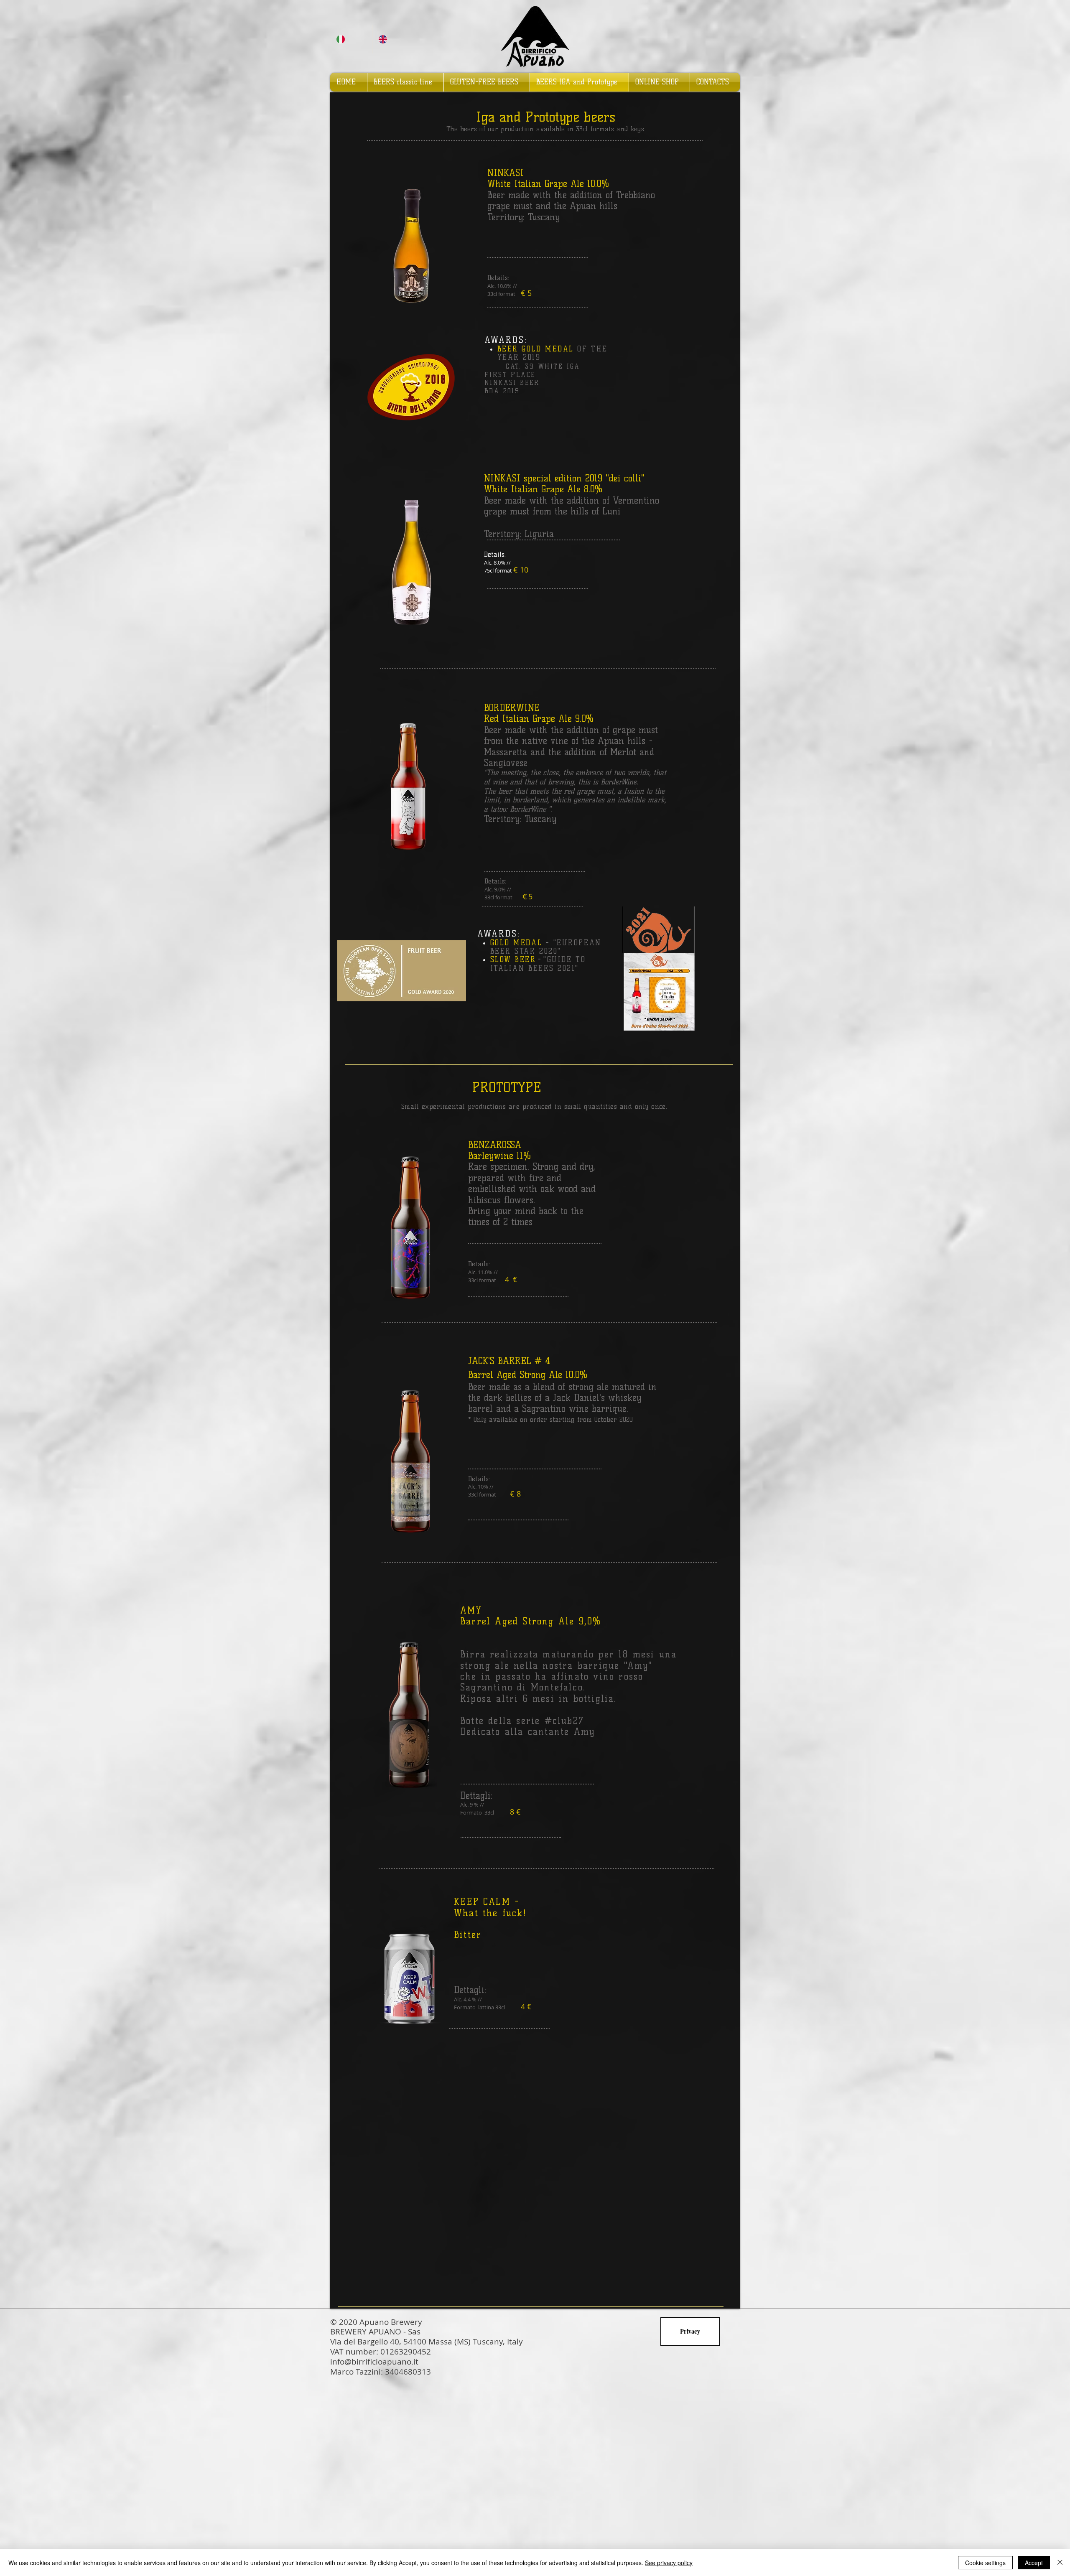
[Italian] (351, 39)
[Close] (1060, 2563)
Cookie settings (985, 2563)
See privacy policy (669, 2563)
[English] (393, 39)
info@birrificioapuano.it (374, 2362)
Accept (1034, 2563)
